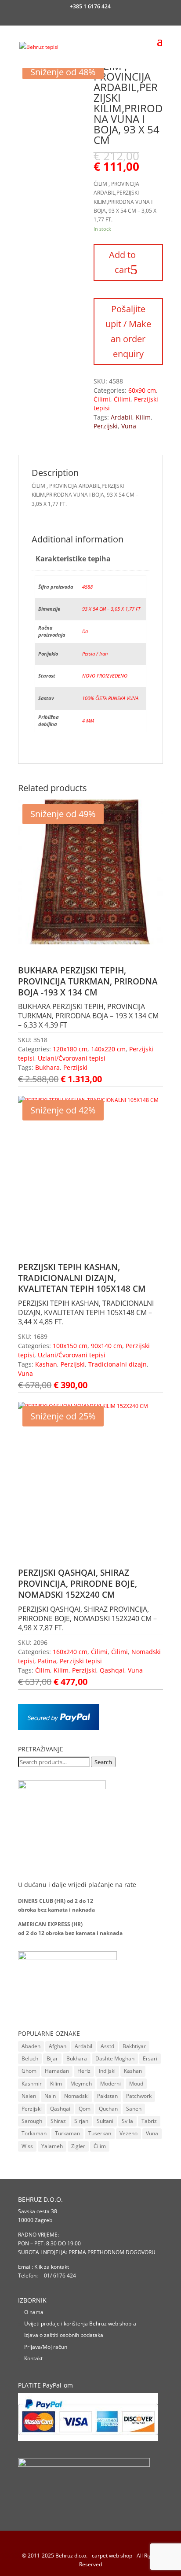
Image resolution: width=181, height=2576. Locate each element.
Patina (47, 1661)
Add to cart (122, 262)
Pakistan (107, 2096)
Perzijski (106, 426)
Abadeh (31, 2046)
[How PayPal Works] (59, 1728)
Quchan (108, 2109)
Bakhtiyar (134, 2046)
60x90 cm (142, 390)
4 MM (88, 720)
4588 (87, 587)
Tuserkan (100, 2133)
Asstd (107, 2046)
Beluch (30, 2058)
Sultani (105, 2121)
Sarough (32, 2121)
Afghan (58, 2046)
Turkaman (67, 2133)
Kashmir (32, 2084)
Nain (50, 2096)
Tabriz (149, 2121)
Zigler (78, 2146)
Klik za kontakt (52, 2267)
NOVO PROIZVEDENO (105, 676)
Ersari (150, 2058)
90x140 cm (107, 1346)
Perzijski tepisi (81, 1661)
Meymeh (81, 2084)
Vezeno (129, 2133)
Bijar (52, 2058)
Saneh (134, 2109)
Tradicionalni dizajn (118, 1364)
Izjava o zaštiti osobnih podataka (64, 2335)
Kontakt (33, 2358)
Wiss (27, 2146)
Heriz (84, 2071)
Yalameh (52, 2146)
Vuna (129, 426)
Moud (136, 2084)
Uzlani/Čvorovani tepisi (72, 1058)
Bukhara (47, 1067)
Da (85, 631)
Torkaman (34, 2133)
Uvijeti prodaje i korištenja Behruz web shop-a (80, 2324)
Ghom (29, 2071)
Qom (85, 2109)
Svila (127, 2121)
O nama (34, 2312)
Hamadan (57, 2071)
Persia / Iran (95, 654)
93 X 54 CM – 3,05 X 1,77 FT (111, 609)
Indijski (107, 2071)
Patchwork (139, 2096)
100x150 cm (70, 1346)
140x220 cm (108, 1049)
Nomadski (76, 2096)
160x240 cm (70, 1652)
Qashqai (112, 1670)
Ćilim (43, 1670)
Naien (29, 2096)
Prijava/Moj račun (46, 2347)
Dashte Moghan (115, 2058)
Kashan (46, 1364)
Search (103, 1762)
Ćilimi (102, 399)
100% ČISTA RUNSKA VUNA (110, 698)
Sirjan (81, 2121)
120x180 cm (70, 1049)
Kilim (143, 417)
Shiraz (58, 2121)
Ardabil (121, 417)
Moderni (110, 2084)
